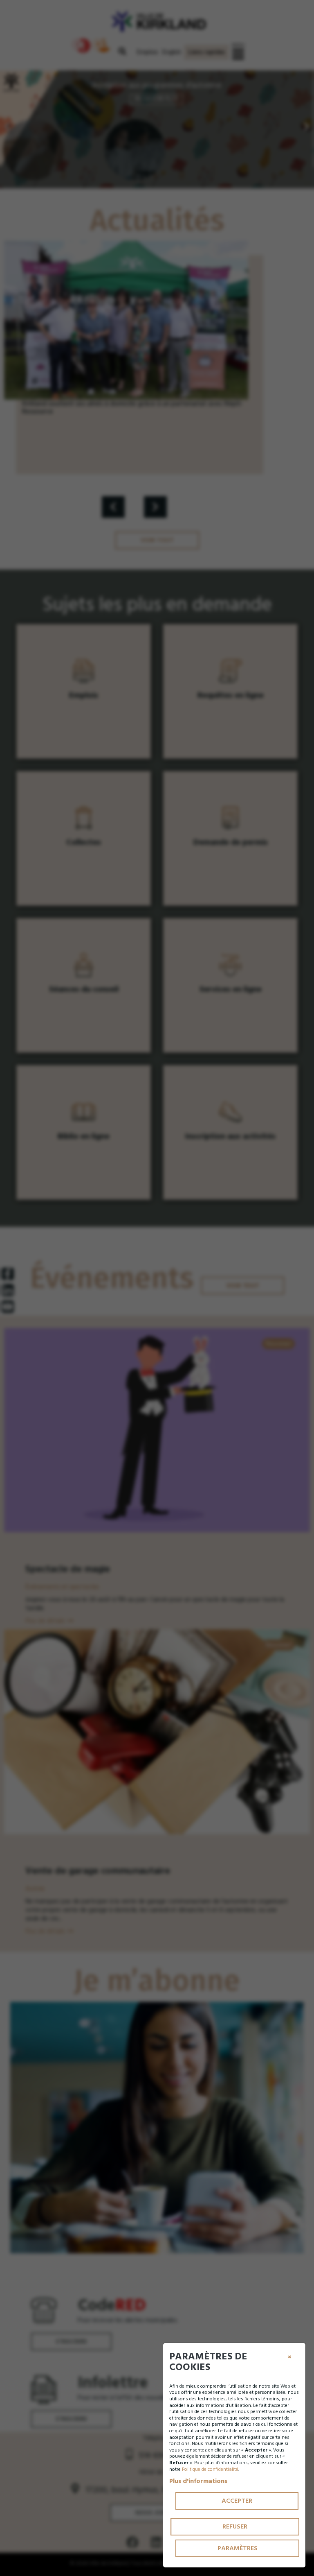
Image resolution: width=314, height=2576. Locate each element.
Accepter (237, 2501)
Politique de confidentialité (210, 2469)
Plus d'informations (198, 2481)
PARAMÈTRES (238, 2548)
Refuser (235, 2526)
